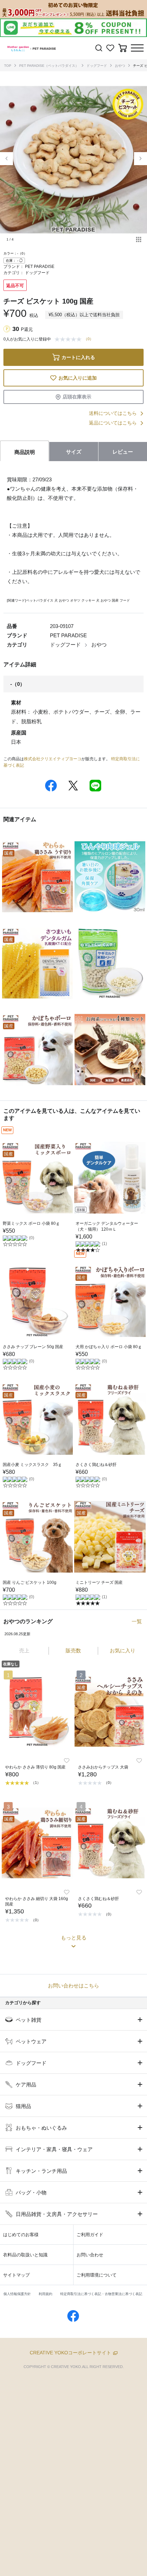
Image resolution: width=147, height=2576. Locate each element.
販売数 (73, 1650)
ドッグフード (97, 66)
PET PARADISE (40, 267)
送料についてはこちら (113, 413)
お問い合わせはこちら (73, 1986)
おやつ (120, 66)
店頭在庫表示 (77, 397)
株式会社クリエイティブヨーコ (53, 759)
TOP (8, 66)
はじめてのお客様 (21, 2235)
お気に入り (123, 1650)
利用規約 (45, 2294)
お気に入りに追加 (78, 378)
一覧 (137, 1621)
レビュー (123, 452)
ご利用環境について (97, 2275)
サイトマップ (16, 2275)
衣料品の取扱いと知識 (25, 2255)
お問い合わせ (90, 2255)
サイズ (74, 452)
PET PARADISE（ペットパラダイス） (49, 66)
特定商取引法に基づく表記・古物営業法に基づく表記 (101, 2294)
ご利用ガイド (90, 2235)
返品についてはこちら (113, 423)
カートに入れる (78, 357)
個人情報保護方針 (17, 2294)
